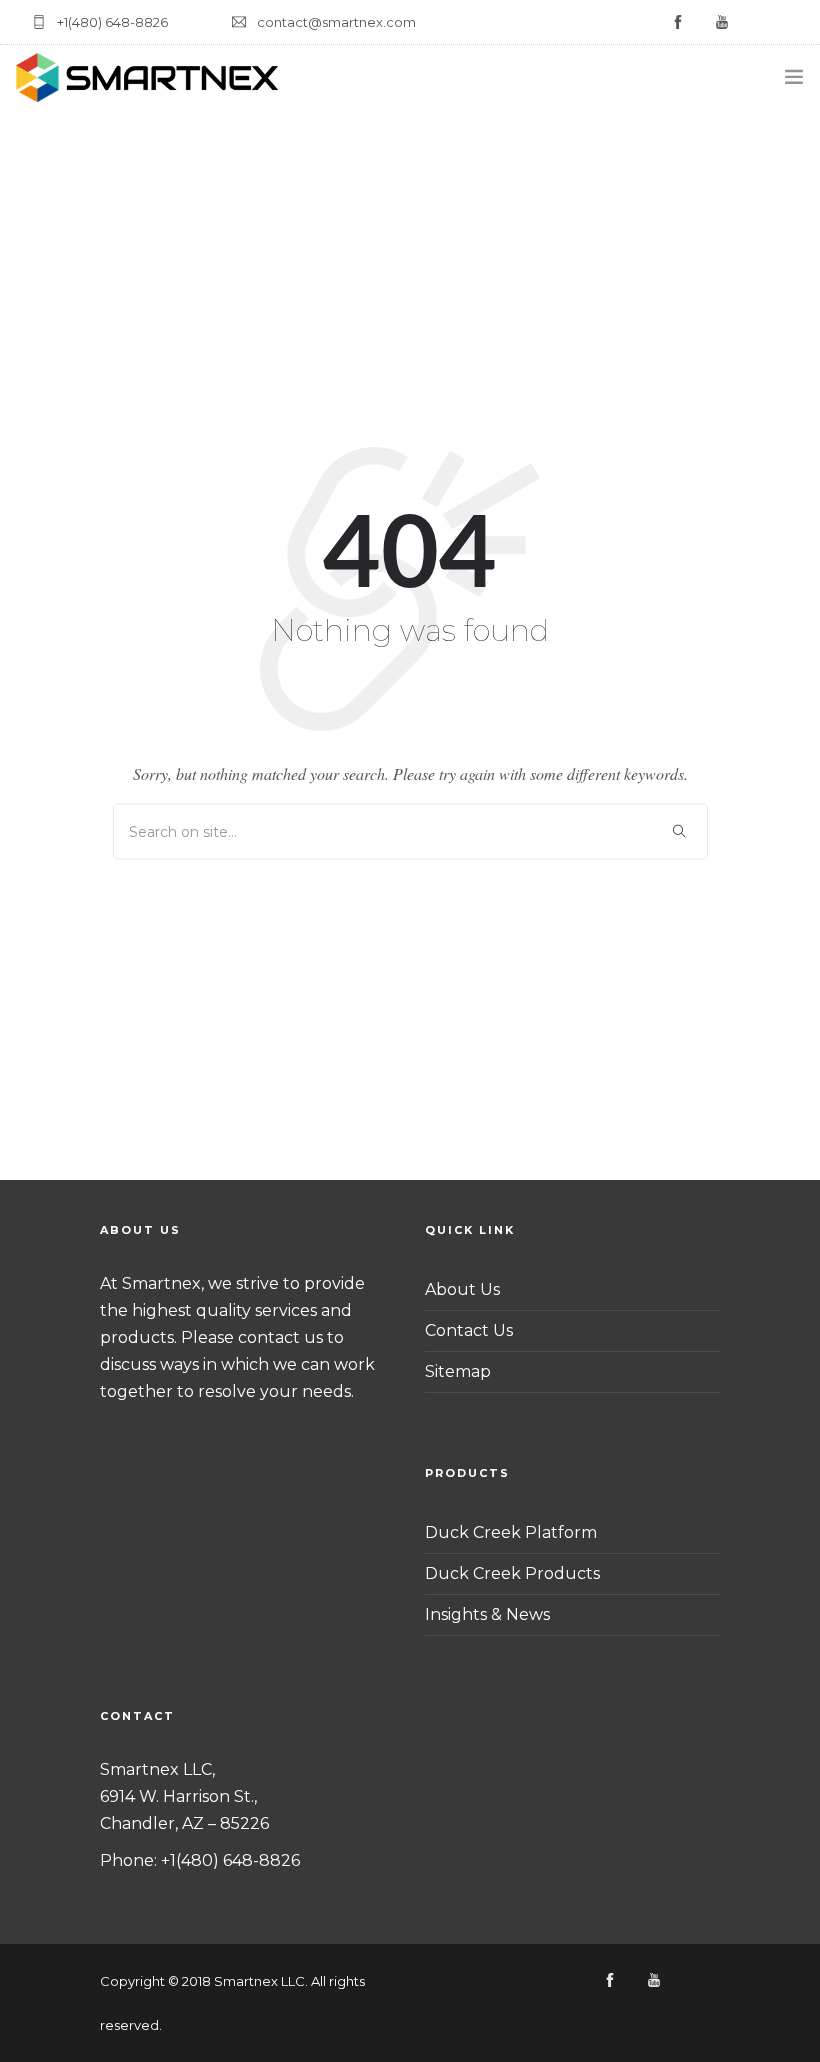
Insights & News (487, 1614)
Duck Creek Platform (511, 1532)
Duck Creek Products (512, 1573)
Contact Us (469, 1330)
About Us (462, 1289)
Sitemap (458, 1371)
